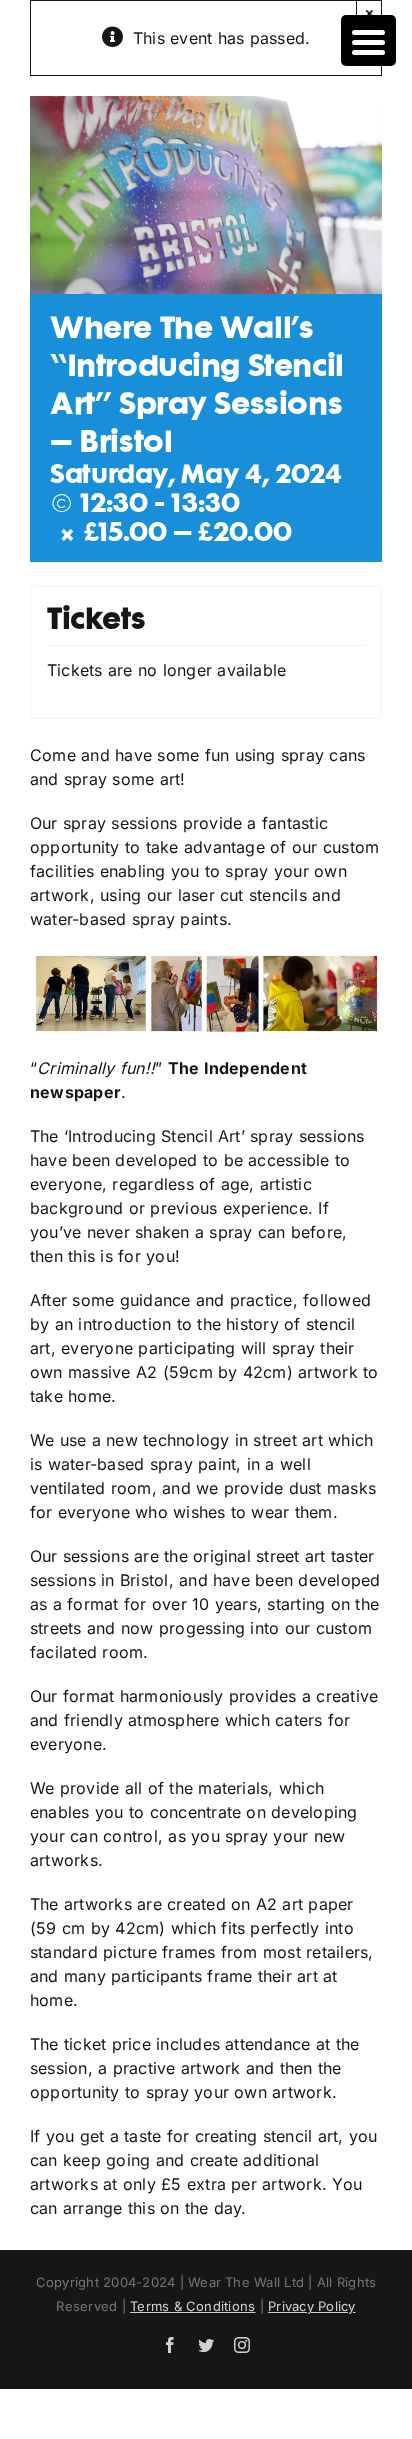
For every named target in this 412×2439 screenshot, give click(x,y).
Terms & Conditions (192, 2306)
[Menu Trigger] (368, 40)
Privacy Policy (311, 2306)
